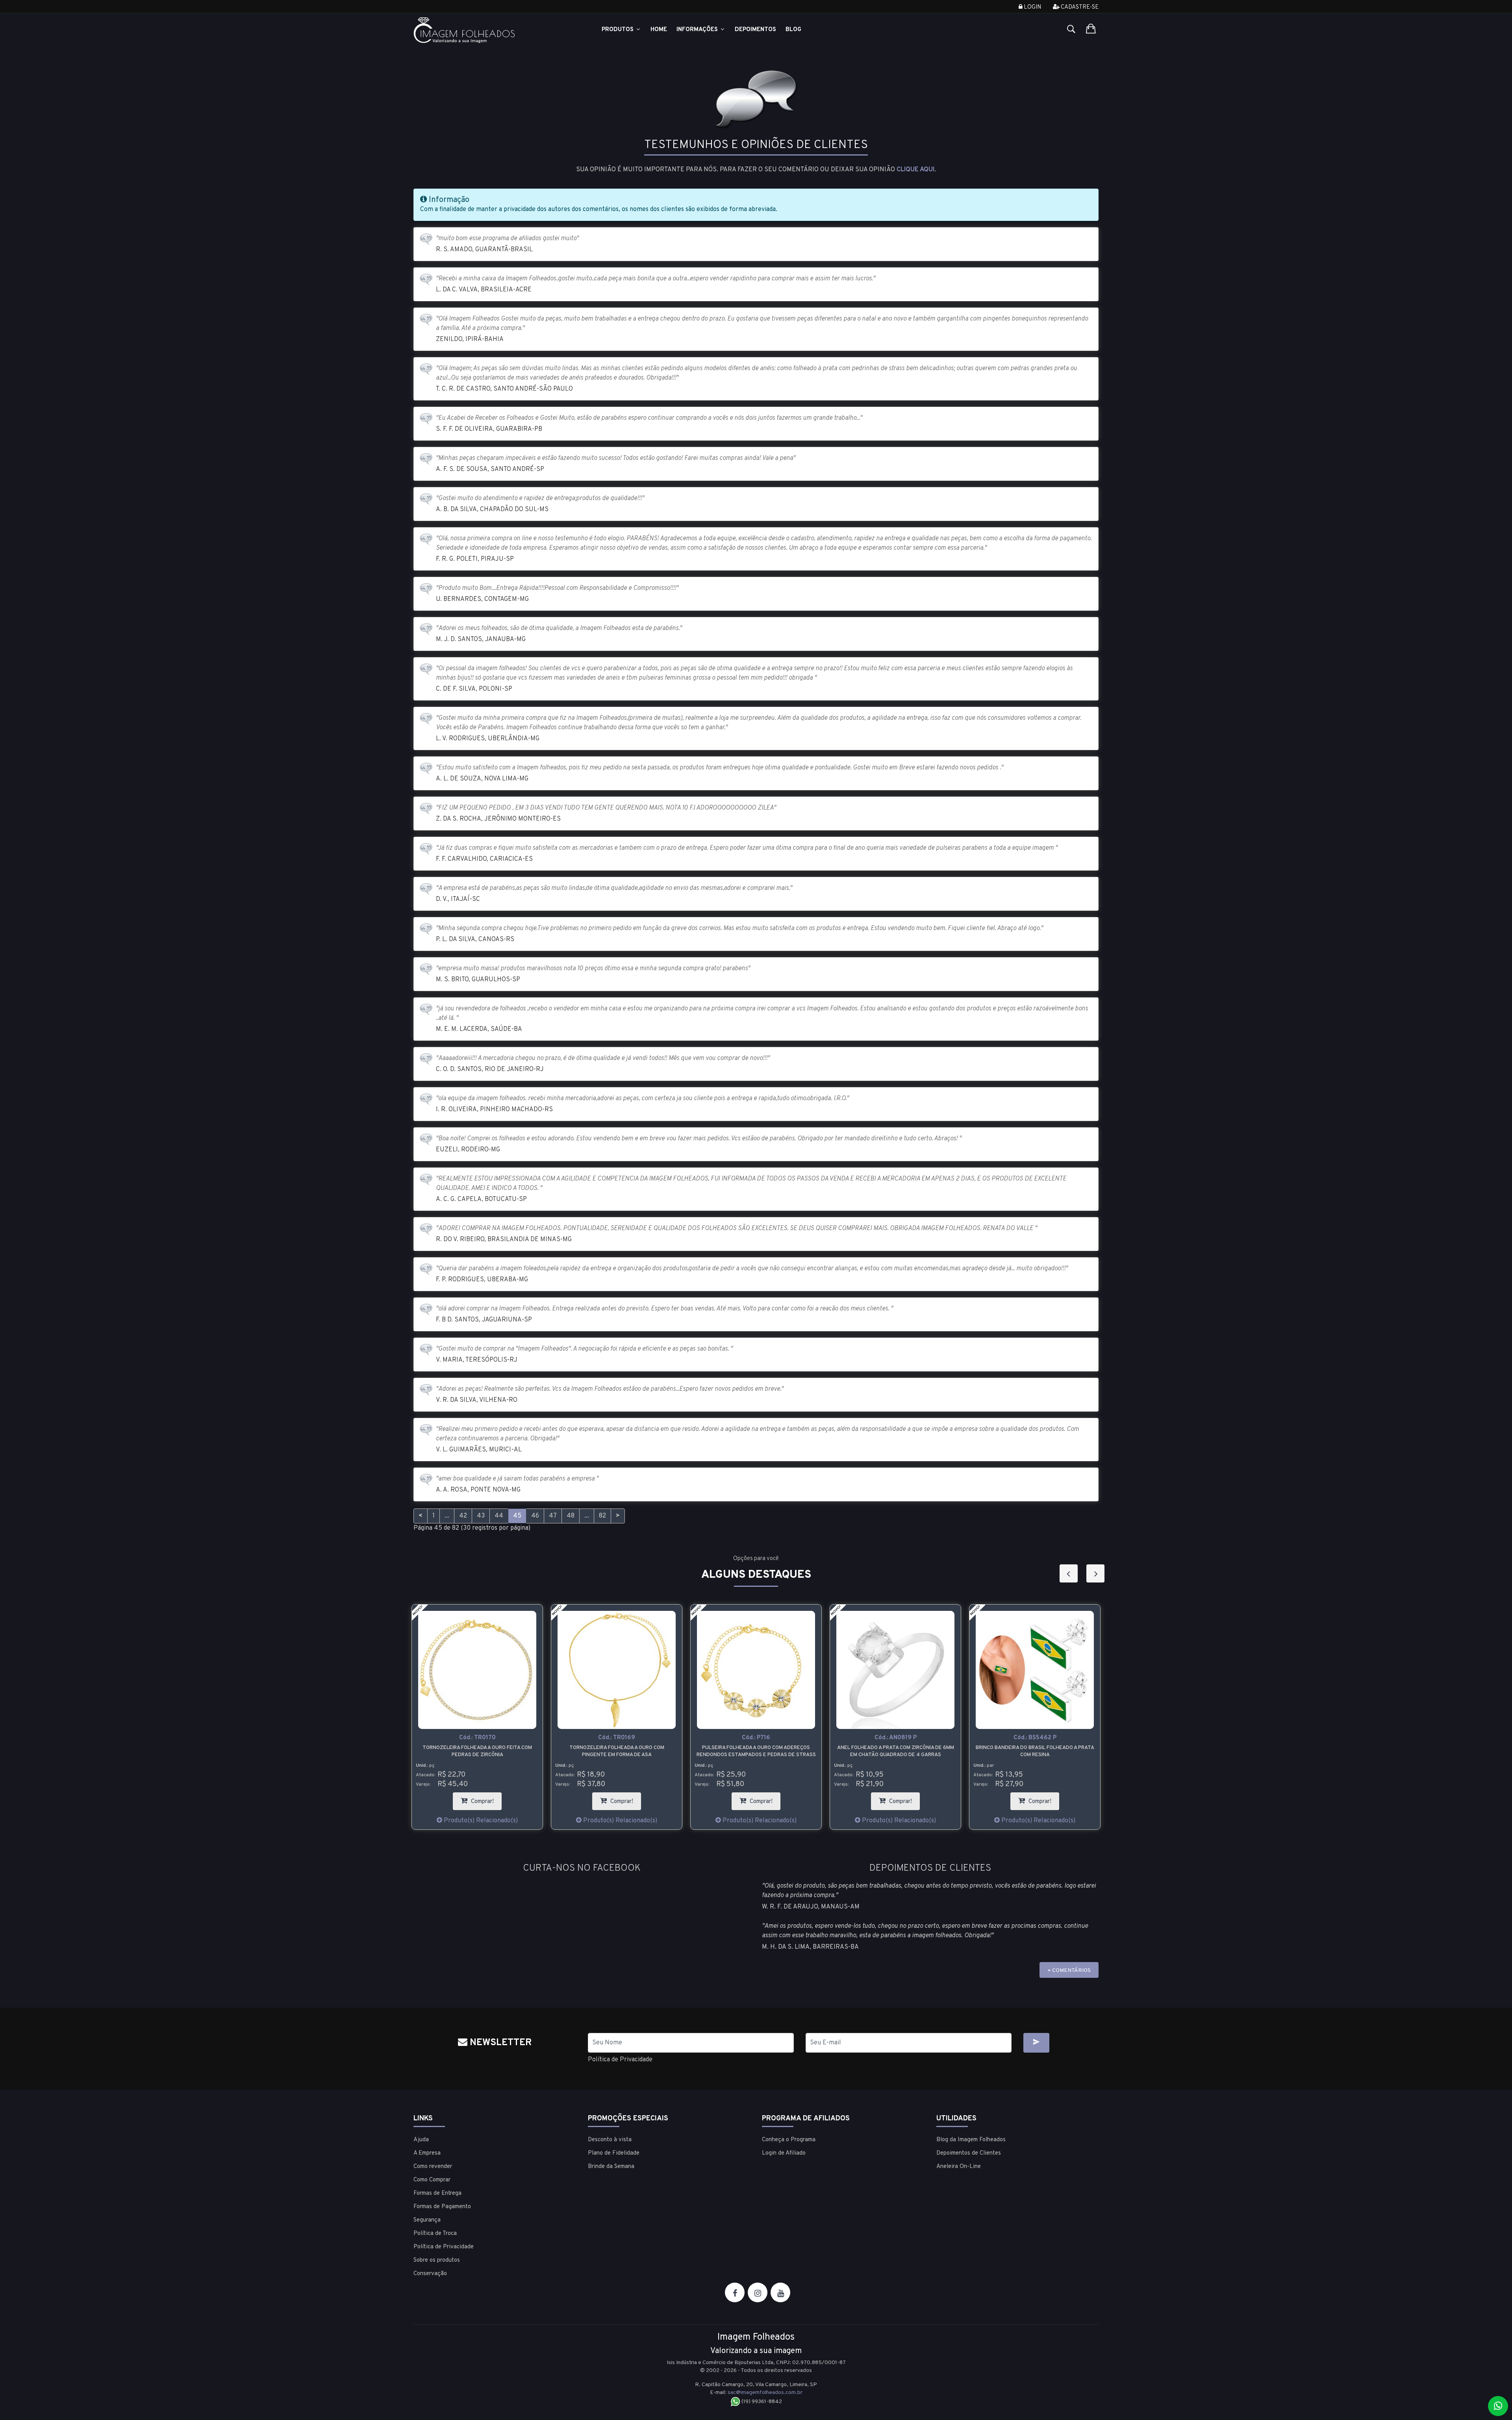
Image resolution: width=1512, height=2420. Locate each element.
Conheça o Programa (789, 2140)
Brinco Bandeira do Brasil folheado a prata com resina (756, 1751)
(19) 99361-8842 (761, 2402)
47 (553, 1516)
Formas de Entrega (437, 2193)
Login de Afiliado (784, 2153)
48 (571, 1516)
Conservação (430, 2274)
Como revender (433, 2167)
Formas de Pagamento (442, 2207)
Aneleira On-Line (959, 2167)
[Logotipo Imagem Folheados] (495, 30)
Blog (793, 30)
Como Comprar (432, 2180)
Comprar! (485, 1799)
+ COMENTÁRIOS (1069, 1971)
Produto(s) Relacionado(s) (480, 1821)
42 (463, 1516)
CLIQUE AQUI (915, 170)
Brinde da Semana (611, 2167)
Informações (698, 30)
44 (499, 1516)
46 (535, 1516)
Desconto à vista (610, 2140)
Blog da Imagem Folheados (971, 2140)
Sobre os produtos (437, 2260)
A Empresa (427, 2153)
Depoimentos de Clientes (969, 2153)
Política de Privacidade (620, 2060)
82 (602, 1516)
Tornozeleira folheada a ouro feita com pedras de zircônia (1035, 1751)
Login (1032, 7)
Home (659, 30)
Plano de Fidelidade (614, 2153)
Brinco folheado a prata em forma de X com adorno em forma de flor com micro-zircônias (896, 1752)
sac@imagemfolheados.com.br (765, 2393)
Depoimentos (755, 30)
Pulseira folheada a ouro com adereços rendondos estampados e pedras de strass (477, 1751)
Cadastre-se (1079, 7)
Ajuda (421, 2140)
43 (481, 1516)
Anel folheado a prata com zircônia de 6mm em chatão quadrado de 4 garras (617, 1751)
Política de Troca (435, 2234)
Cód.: (477, 1738)
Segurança (427, 2220)
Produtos (618, 30)
